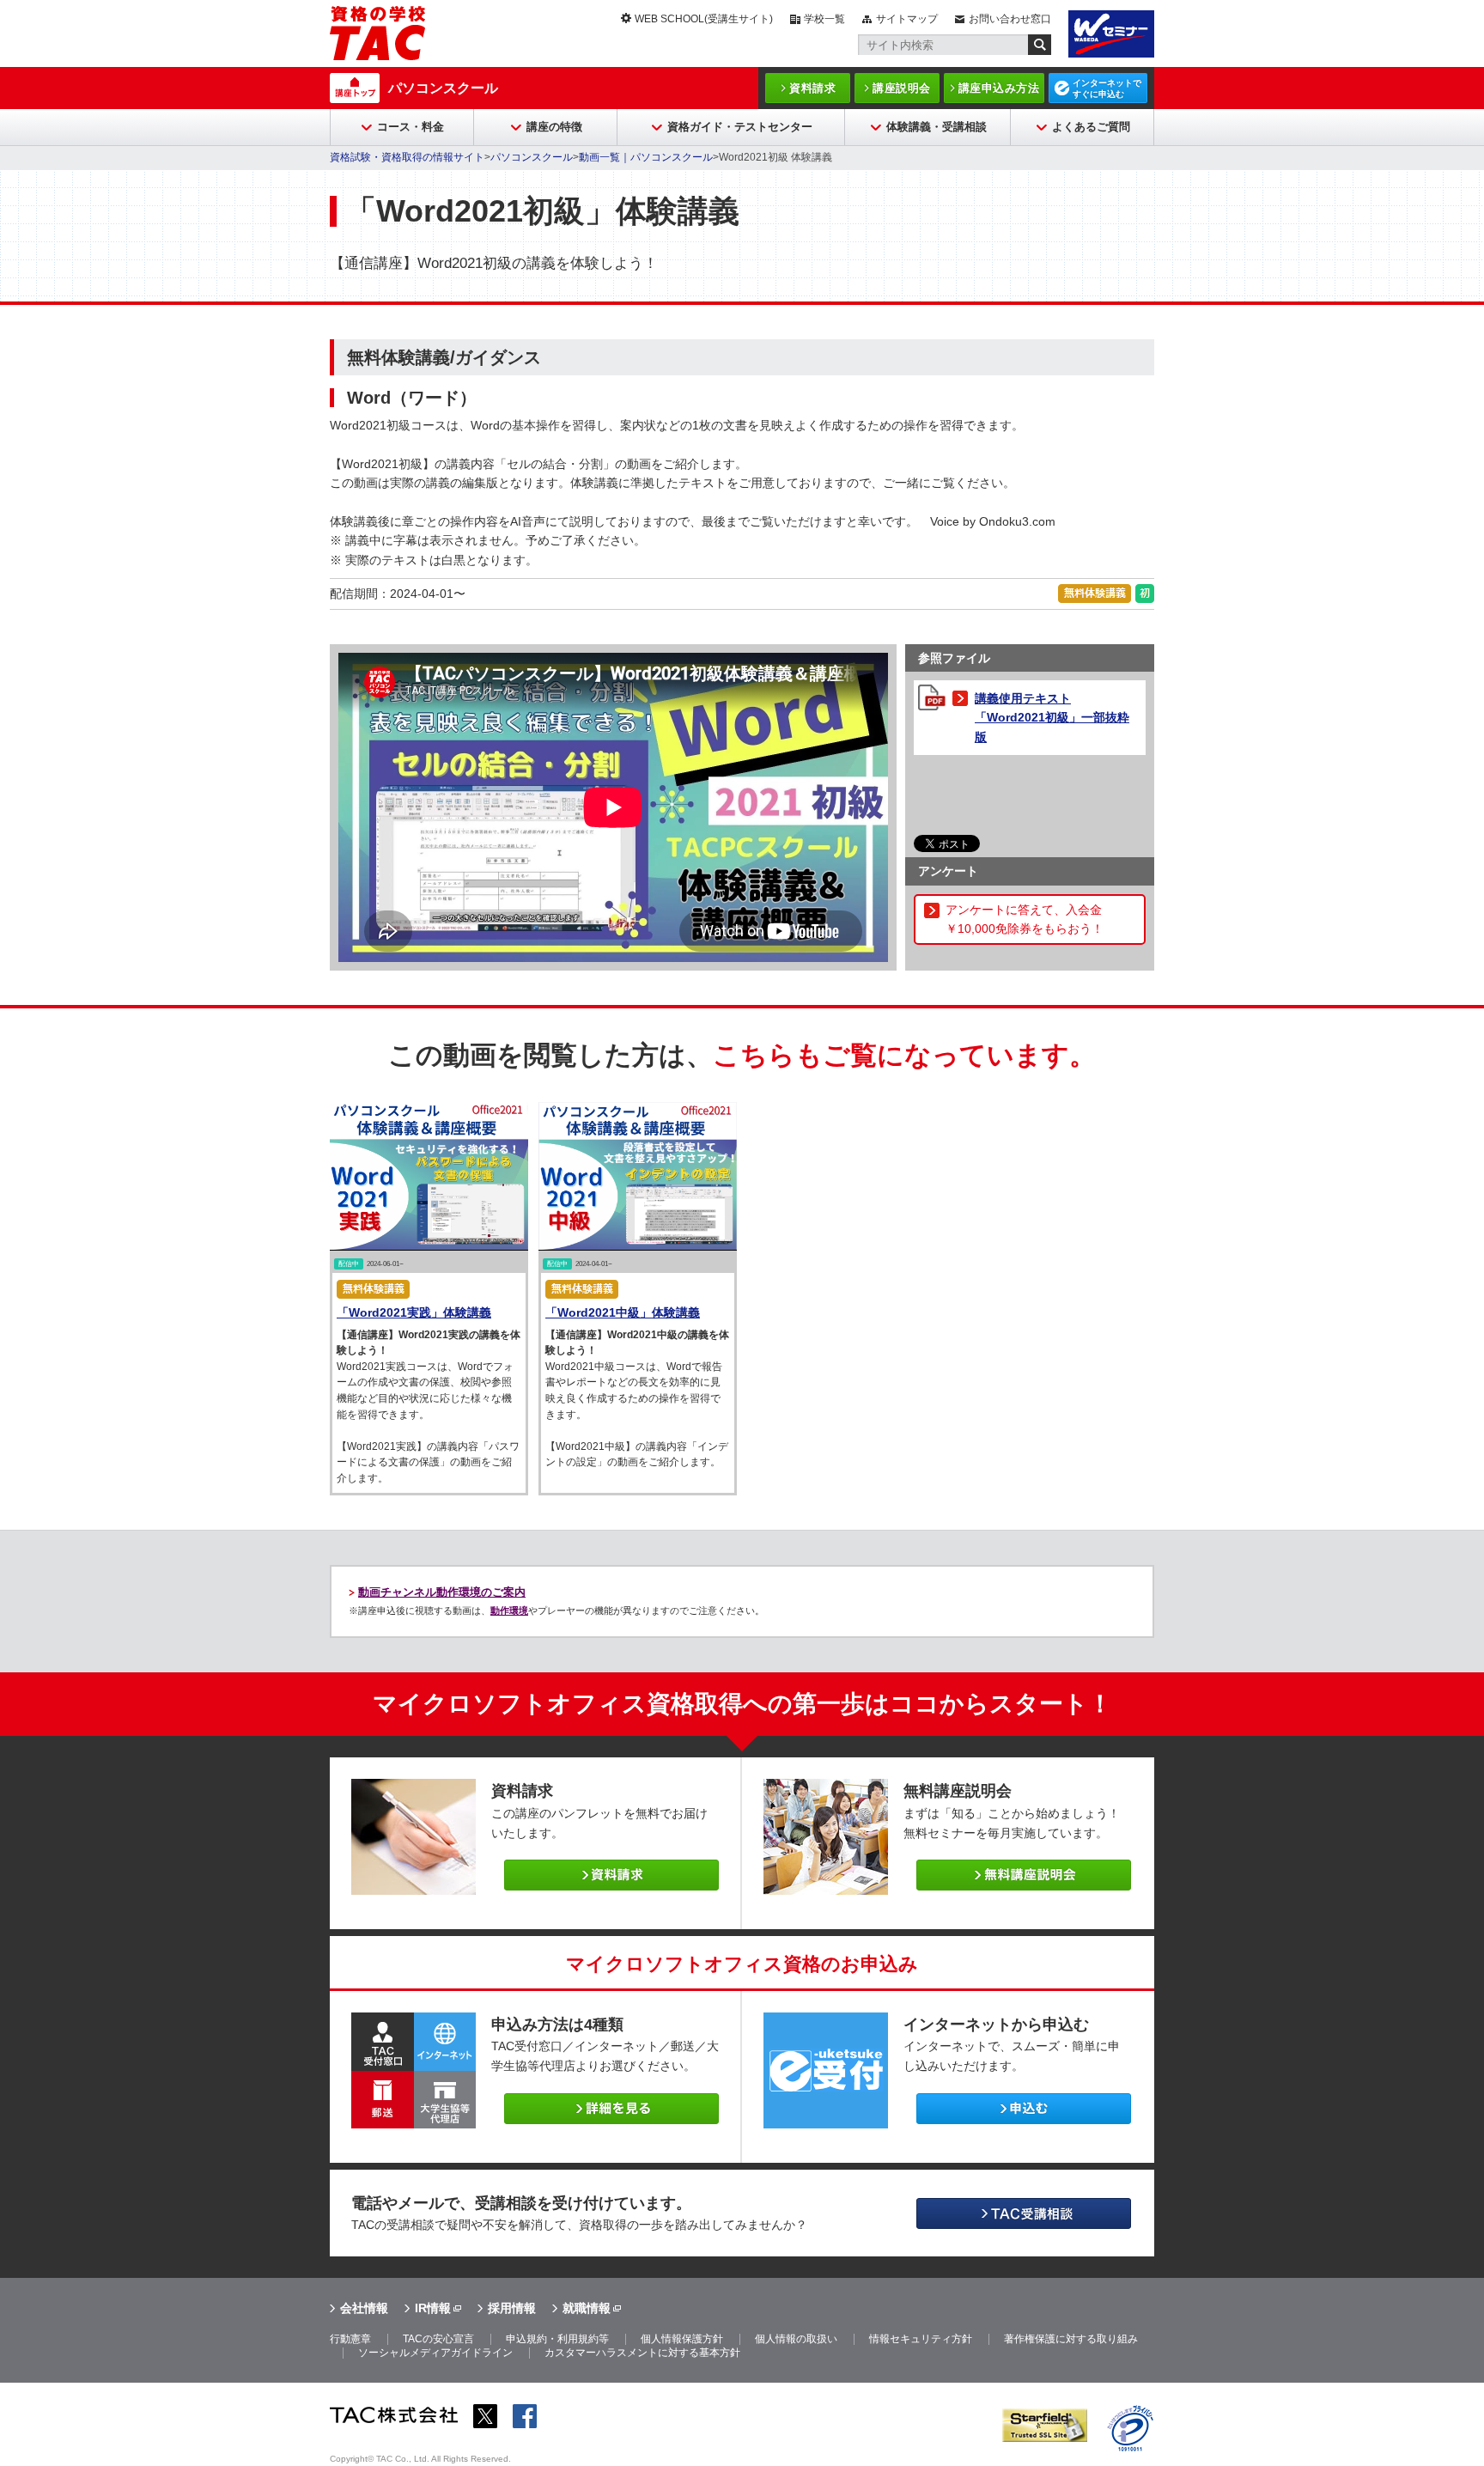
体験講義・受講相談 (937, 127)
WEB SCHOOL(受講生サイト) (704, 19)
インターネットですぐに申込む (1107, 88)
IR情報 (433, 2308)
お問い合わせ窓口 (1010, 19)
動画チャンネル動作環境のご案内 (442, 1592)
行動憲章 (350, 2339)
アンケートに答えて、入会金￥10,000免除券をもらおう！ (1025, 919)
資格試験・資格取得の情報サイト (407, 157)
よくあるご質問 (1091, 127)
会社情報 (364, 2308)
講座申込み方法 (999, 88)
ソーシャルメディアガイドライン (435, 2353)
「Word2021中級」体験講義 (623, 1312)
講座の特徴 (554, 127)
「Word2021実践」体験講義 (414, 1312)
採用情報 (512, 2308)
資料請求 (812, 88)
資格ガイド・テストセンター (740, 127)
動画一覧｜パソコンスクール (646, 157)
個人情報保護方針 (682, 2339)
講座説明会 (902, 88)
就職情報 (587, 2308)
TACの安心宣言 (438, 2339)
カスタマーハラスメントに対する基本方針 (642, 2353)
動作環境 (509, 1611)
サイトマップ (907, 19)
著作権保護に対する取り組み (1071, 2339)
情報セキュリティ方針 (921, 2339)
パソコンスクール (443, 88)
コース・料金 (411, 127)
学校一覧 (824, 19)
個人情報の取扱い (796, 2339)
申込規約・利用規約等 (557, 2339)
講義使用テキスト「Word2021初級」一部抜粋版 (1052, 718)
